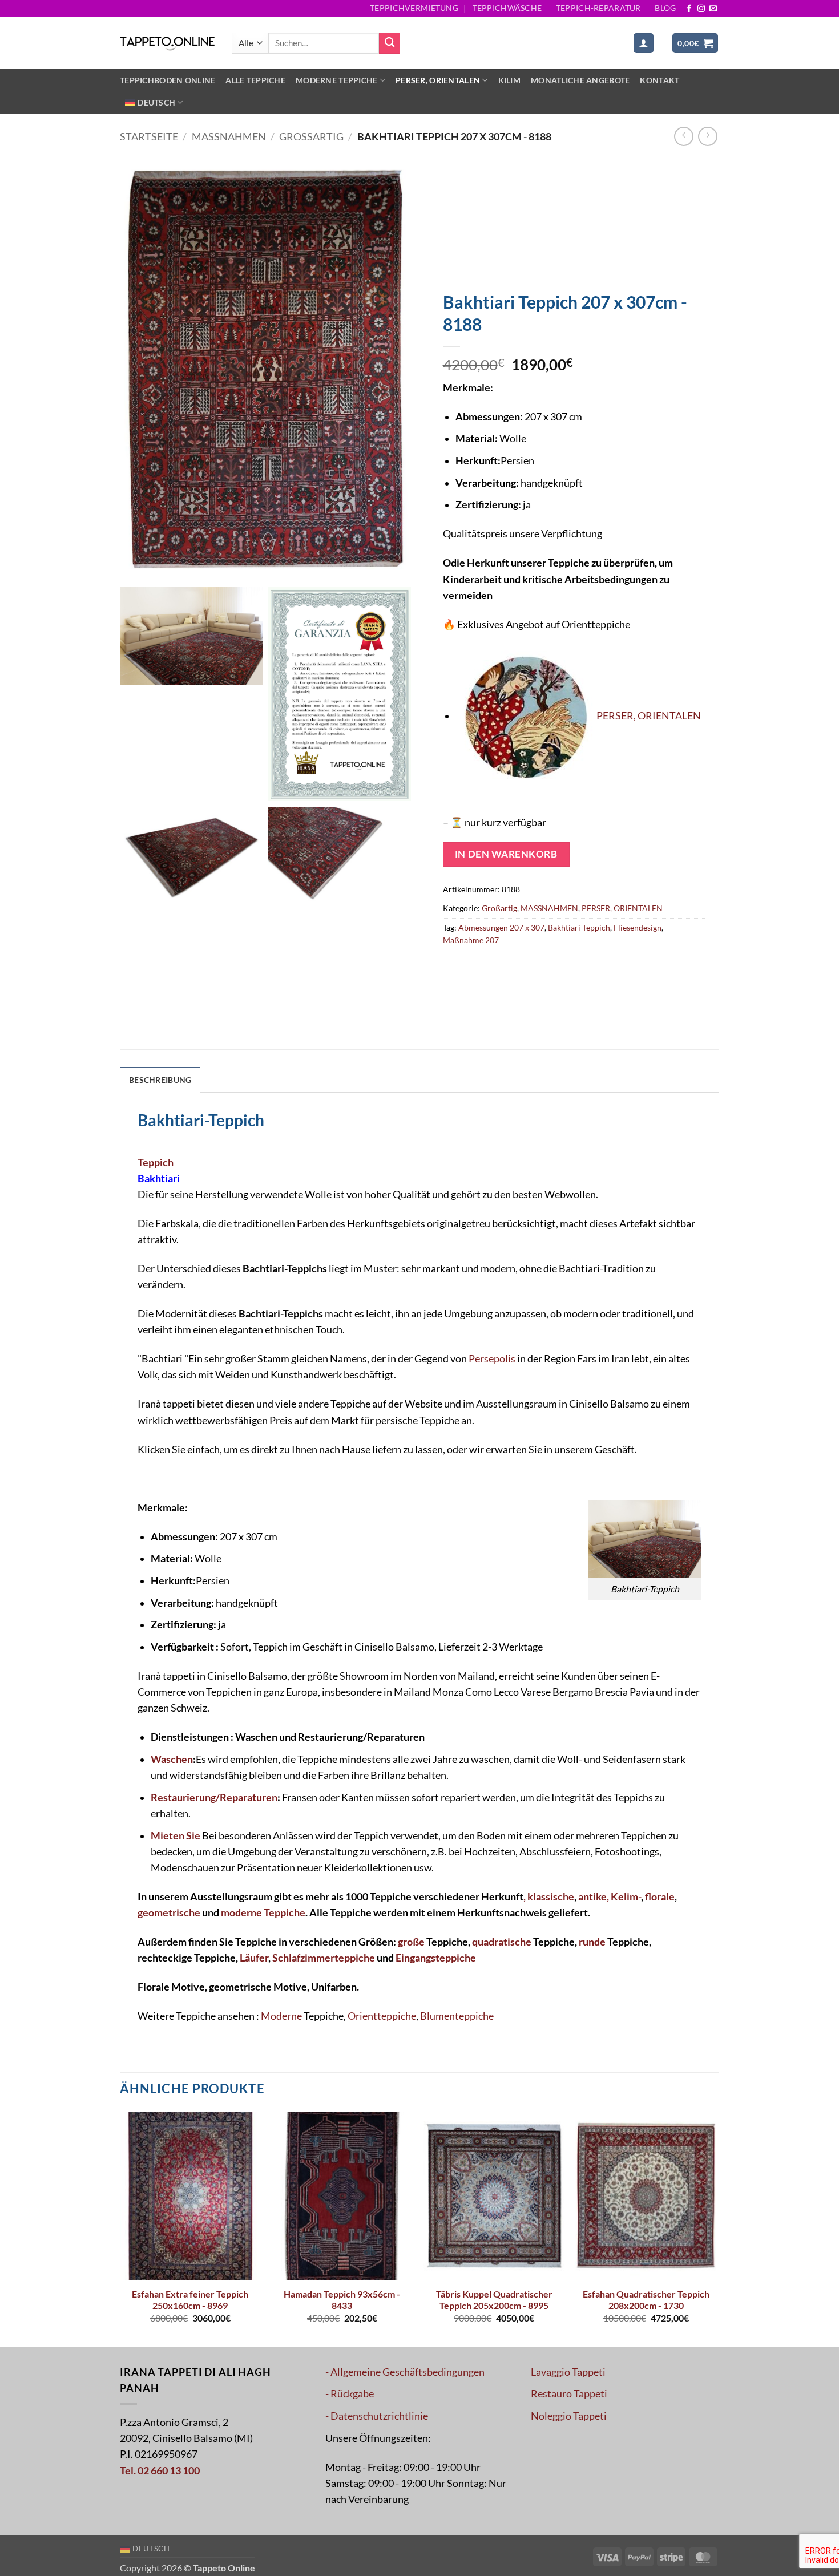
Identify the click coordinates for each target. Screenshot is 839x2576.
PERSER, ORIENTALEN (438, 80)
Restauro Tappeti (569, 2394)
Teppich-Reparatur (598, 8)
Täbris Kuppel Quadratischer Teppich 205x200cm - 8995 (494, 2300)
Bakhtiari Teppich (579, 927)
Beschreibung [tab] (160, 1080)
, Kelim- (624, 1897)
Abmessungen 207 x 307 (501, 927)
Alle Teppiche (255, 80)
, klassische (549, 1897)
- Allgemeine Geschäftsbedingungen (405, 2372)
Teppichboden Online (168, 80)
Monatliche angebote (580, 80)
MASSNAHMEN (229, 137)
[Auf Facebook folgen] (689, 9)
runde (592, 1942)
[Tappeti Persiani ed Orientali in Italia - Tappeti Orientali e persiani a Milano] (167, 43)
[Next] (716, 2228)
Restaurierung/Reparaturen (214, 1797)
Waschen (172, 1759)
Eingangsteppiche (436, 1958)
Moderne (281, 2016)
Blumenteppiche (457, 2016)
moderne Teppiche (262, 1913)
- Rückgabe (350, 2394)
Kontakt (659, 80)
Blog (665, 8)
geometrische (169, 1913)
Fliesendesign (638, 927)
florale (660, 1897)
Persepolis (492, 1359)
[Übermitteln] (390, 43)
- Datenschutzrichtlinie (377, 2416)
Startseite (149, 137)
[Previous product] (708, 136)
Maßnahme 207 (471, 940)
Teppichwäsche (507, 8)
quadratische (502, 1942)
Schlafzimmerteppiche (324, 1958)
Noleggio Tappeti (569, 2416)
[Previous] (120, 2228)
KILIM (509, 80)
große (411, 1942)
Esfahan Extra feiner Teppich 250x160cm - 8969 (190, 2300)
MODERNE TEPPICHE (337, 80)
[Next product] (684, 136)
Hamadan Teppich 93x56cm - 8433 (342, 2300)
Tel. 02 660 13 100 (160, 2471)
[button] (644, 43)
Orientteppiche (382, 2016)
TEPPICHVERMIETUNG (414, 8)
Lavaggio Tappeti (568, 2372)
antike (592, 1897)
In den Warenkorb (506, 854)
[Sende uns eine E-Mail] (713, 9)
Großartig (311, 137)
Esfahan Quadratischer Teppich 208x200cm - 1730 (646, 2300)
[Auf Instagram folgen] (701, 9)
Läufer (254, 1958)
